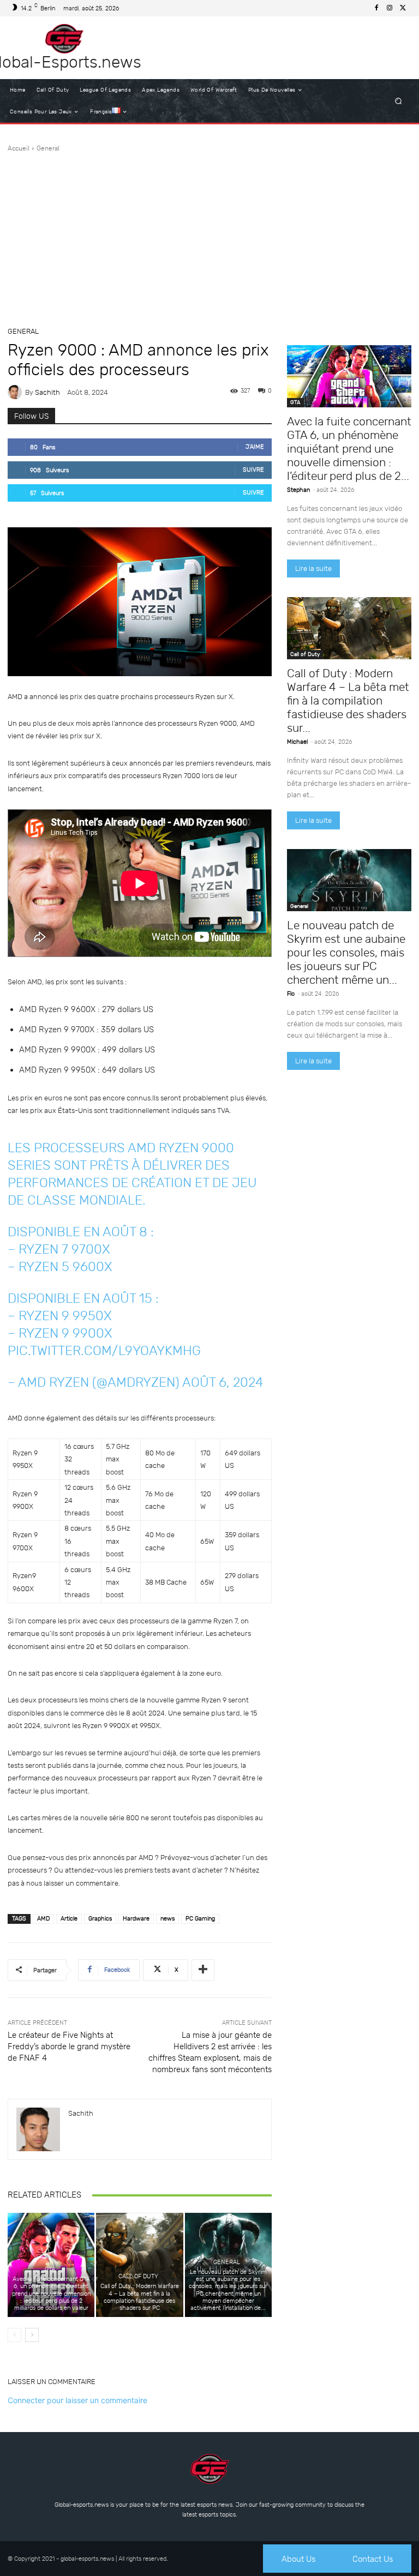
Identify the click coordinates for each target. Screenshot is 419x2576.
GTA (50, 2269)
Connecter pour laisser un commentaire (77, 2400)
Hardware (136, 1919)
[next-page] (32, 2335)
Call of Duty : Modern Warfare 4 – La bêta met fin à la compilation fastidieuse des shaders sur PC (140, 2297)
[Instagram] (390, 8)
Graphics (100, 1919)
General (48, 148)
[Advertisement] (209, 235)
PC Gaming (200, 1919)
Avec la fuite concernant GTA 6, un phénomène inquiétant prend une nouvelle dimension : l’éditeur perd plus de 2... (349, 449)
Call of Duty (138, 2276)
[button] (399, 101)
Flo (291, 994)
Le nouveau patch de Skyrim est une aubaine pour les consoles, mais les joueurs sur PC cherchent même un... (346, 952)
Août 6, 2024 (223, 1382)
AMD (43, 1919)
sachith (47, 392)
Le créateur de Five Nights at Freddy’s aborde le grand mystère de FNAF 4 (69, 2047)
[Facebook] (376, 8)
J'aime (255, 447)
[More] (203, 1970)
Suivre (253, 470)
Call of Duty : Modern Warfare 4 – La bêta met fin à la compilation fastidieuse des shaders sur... (348, 700)
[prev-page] (14, 2335)
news (167, 1919)
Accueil (19, 148)
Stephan (298, 490)
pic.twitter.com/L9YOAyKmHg (104, 1351)
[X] (403, 8)
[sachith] (16, 392)
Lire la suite (313, 568)
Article (69, 1919)
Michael (297, 742)
